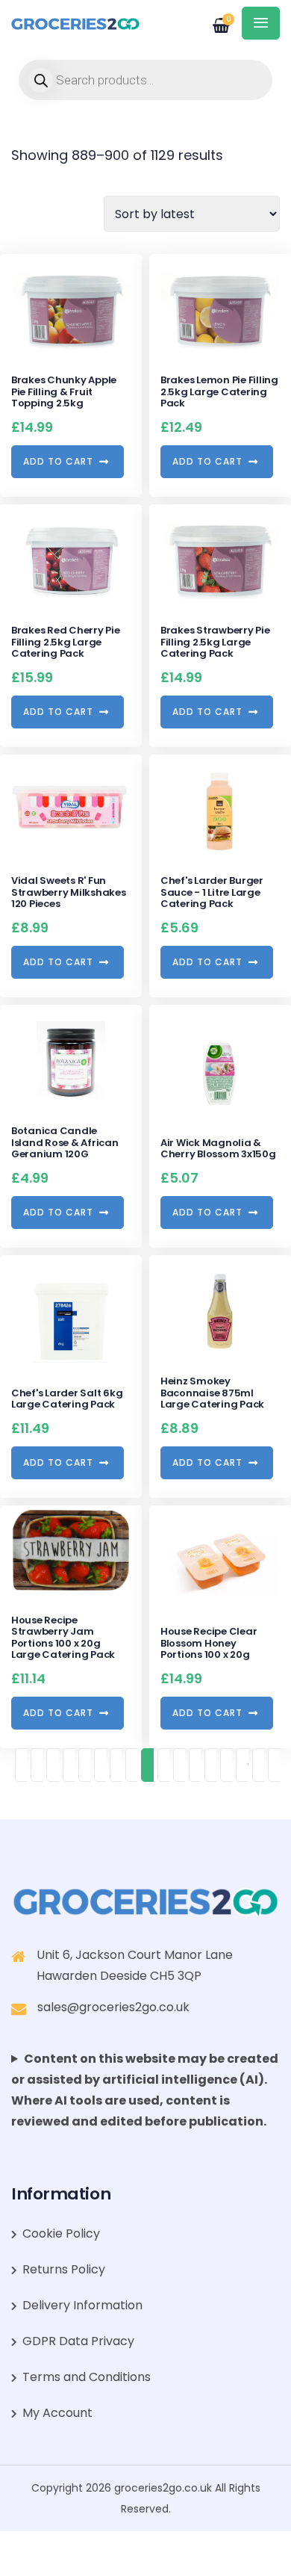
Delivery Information (82, 2305)
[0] (213, 20)
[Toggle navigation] (261, 23)
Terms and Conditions (87, 2377)
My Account (57, 2413)
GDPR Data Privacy (78, 2341)
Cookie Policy (61, 2233)
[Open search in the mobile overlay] (145, 80)
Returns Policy (64, 2269)
